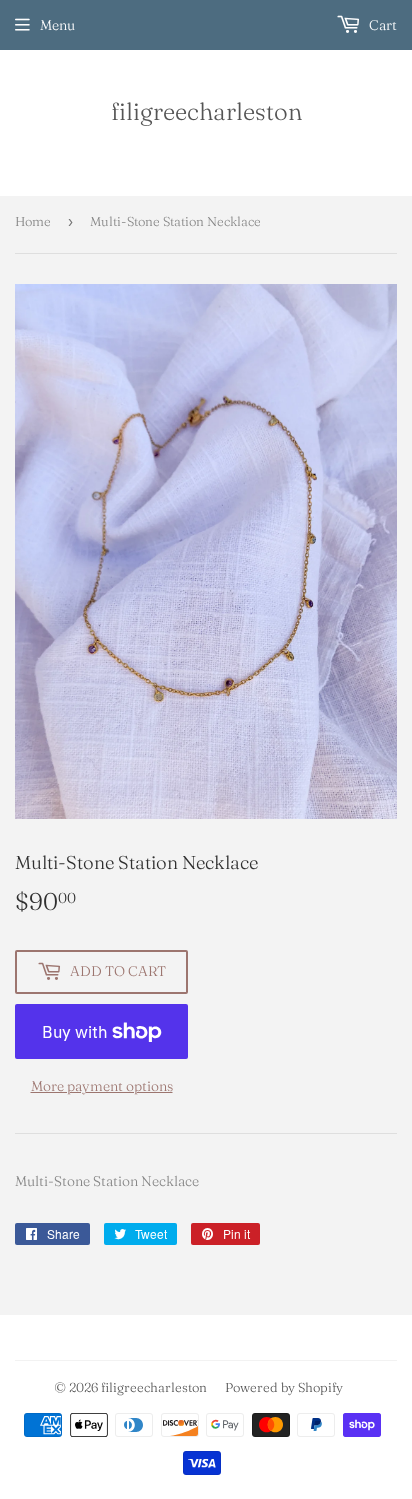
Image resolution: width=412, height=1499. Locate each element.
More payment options (102, 1086)
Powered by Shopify (284, 1387)
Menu (57, 25)
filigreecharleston (206, 111)
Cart (381, 25)
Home (33, 221)
